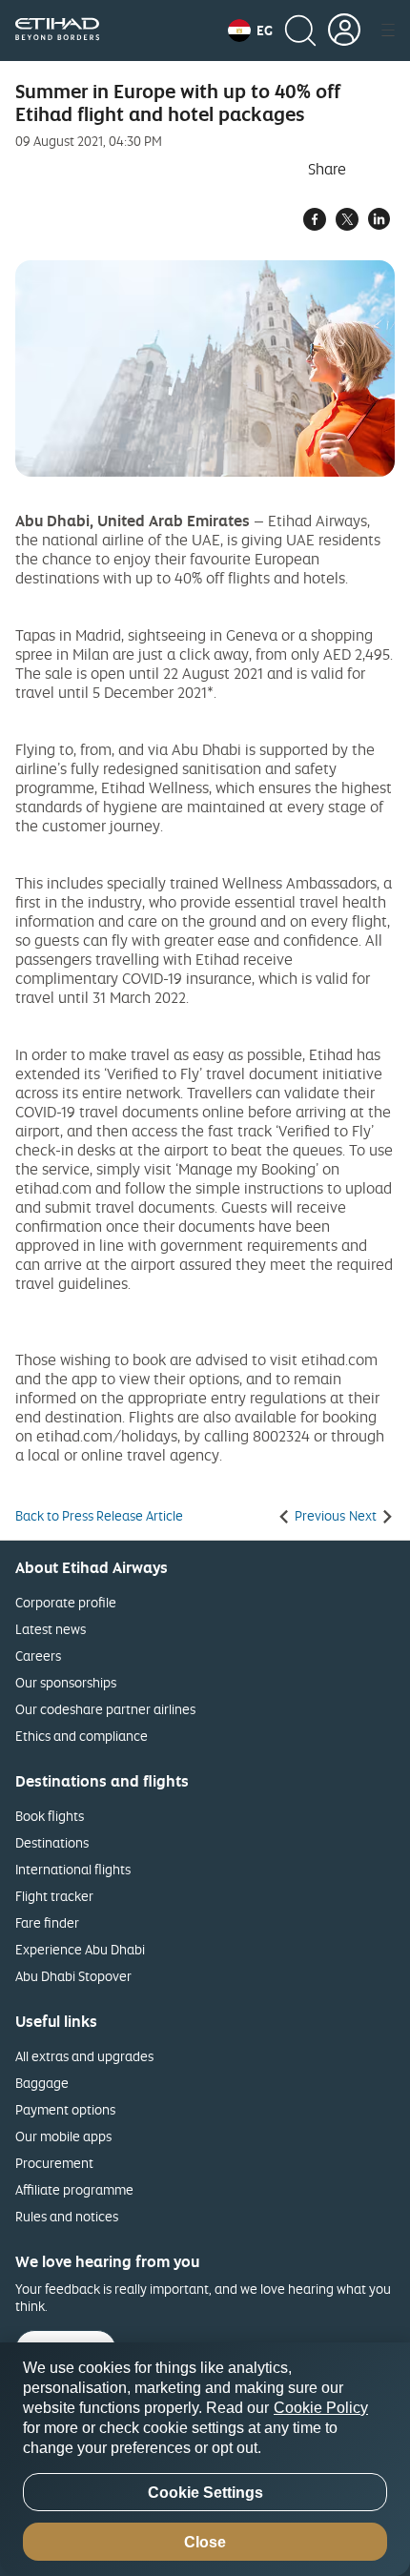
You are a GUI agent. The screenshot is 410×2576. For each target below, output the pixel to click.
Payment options (65, 2109)
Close (205, 2542)
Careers (38, 1656)
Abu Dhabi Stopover (73, 1976)
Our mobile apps (63, 2136)
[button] (250, 31)
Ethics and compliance (82, 1736)
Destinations (52, 1842)
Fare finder (47, 1922)
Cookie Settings (205, 2493)
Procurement (54, 2163)
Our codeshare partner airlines (105, 1709)
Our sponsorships (66, 1682)
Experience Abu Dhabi (80, 1949)
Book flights (50, 1816)
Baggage (42, 2083)
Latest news (51, 1629)
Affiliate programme (74, 2189)
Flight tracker (54, 1896)
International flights (73, 1869)
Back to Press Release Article (99, 1516)
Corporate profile (66, 1602)
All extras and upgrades (84, 2056)
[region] (205, 2459)
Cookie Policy (321, 2408)
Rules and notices (67, 2216)
